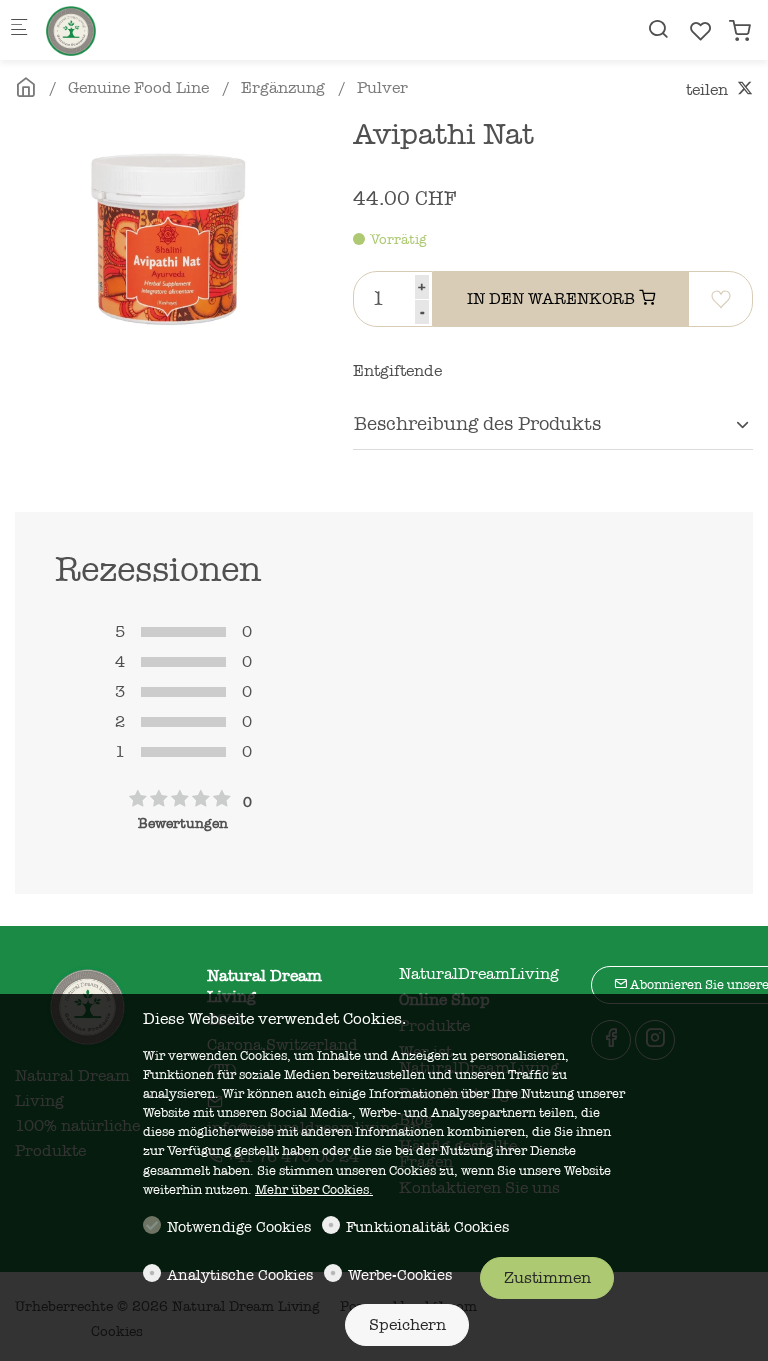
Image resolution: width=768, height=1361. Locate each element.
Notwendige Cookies (239, 1227)
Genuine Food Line (138, 88)
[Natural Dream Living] (126, 30)
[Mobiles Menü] (19, 30)
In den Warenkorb (553, 299)
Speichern (407, 1325)
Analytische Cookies (240, 1275)
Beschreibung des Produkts (477, 424)
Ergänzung (283, 88)
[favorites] (701, 31)
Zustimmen (547, 1278)
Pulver (382, 88)
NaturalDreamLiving (479, 974)
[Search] (658, 29)
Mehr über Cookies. (314, 1189)
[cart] (740, 31)
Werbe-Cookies (400, 1275)
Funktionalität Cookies (427, 1227)
